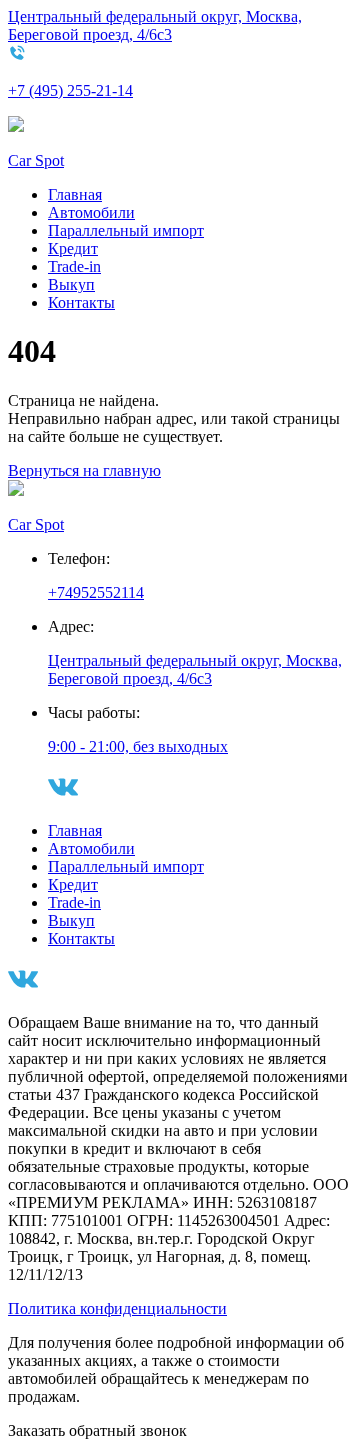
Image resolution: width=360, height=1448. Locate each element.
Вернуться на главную (84, 470)
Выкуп (71, 284)
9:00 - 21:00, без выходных (138, 746)
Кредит (73, 248)
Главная (75, 194)
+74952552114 (96, 592)
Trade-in (74, 266)
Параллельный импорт (126, 230)
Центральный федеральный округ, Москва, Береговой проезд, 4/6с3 (155, 25)
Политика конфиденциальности (117, 1308)
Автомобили (91, 212)
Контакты (81, 302)
